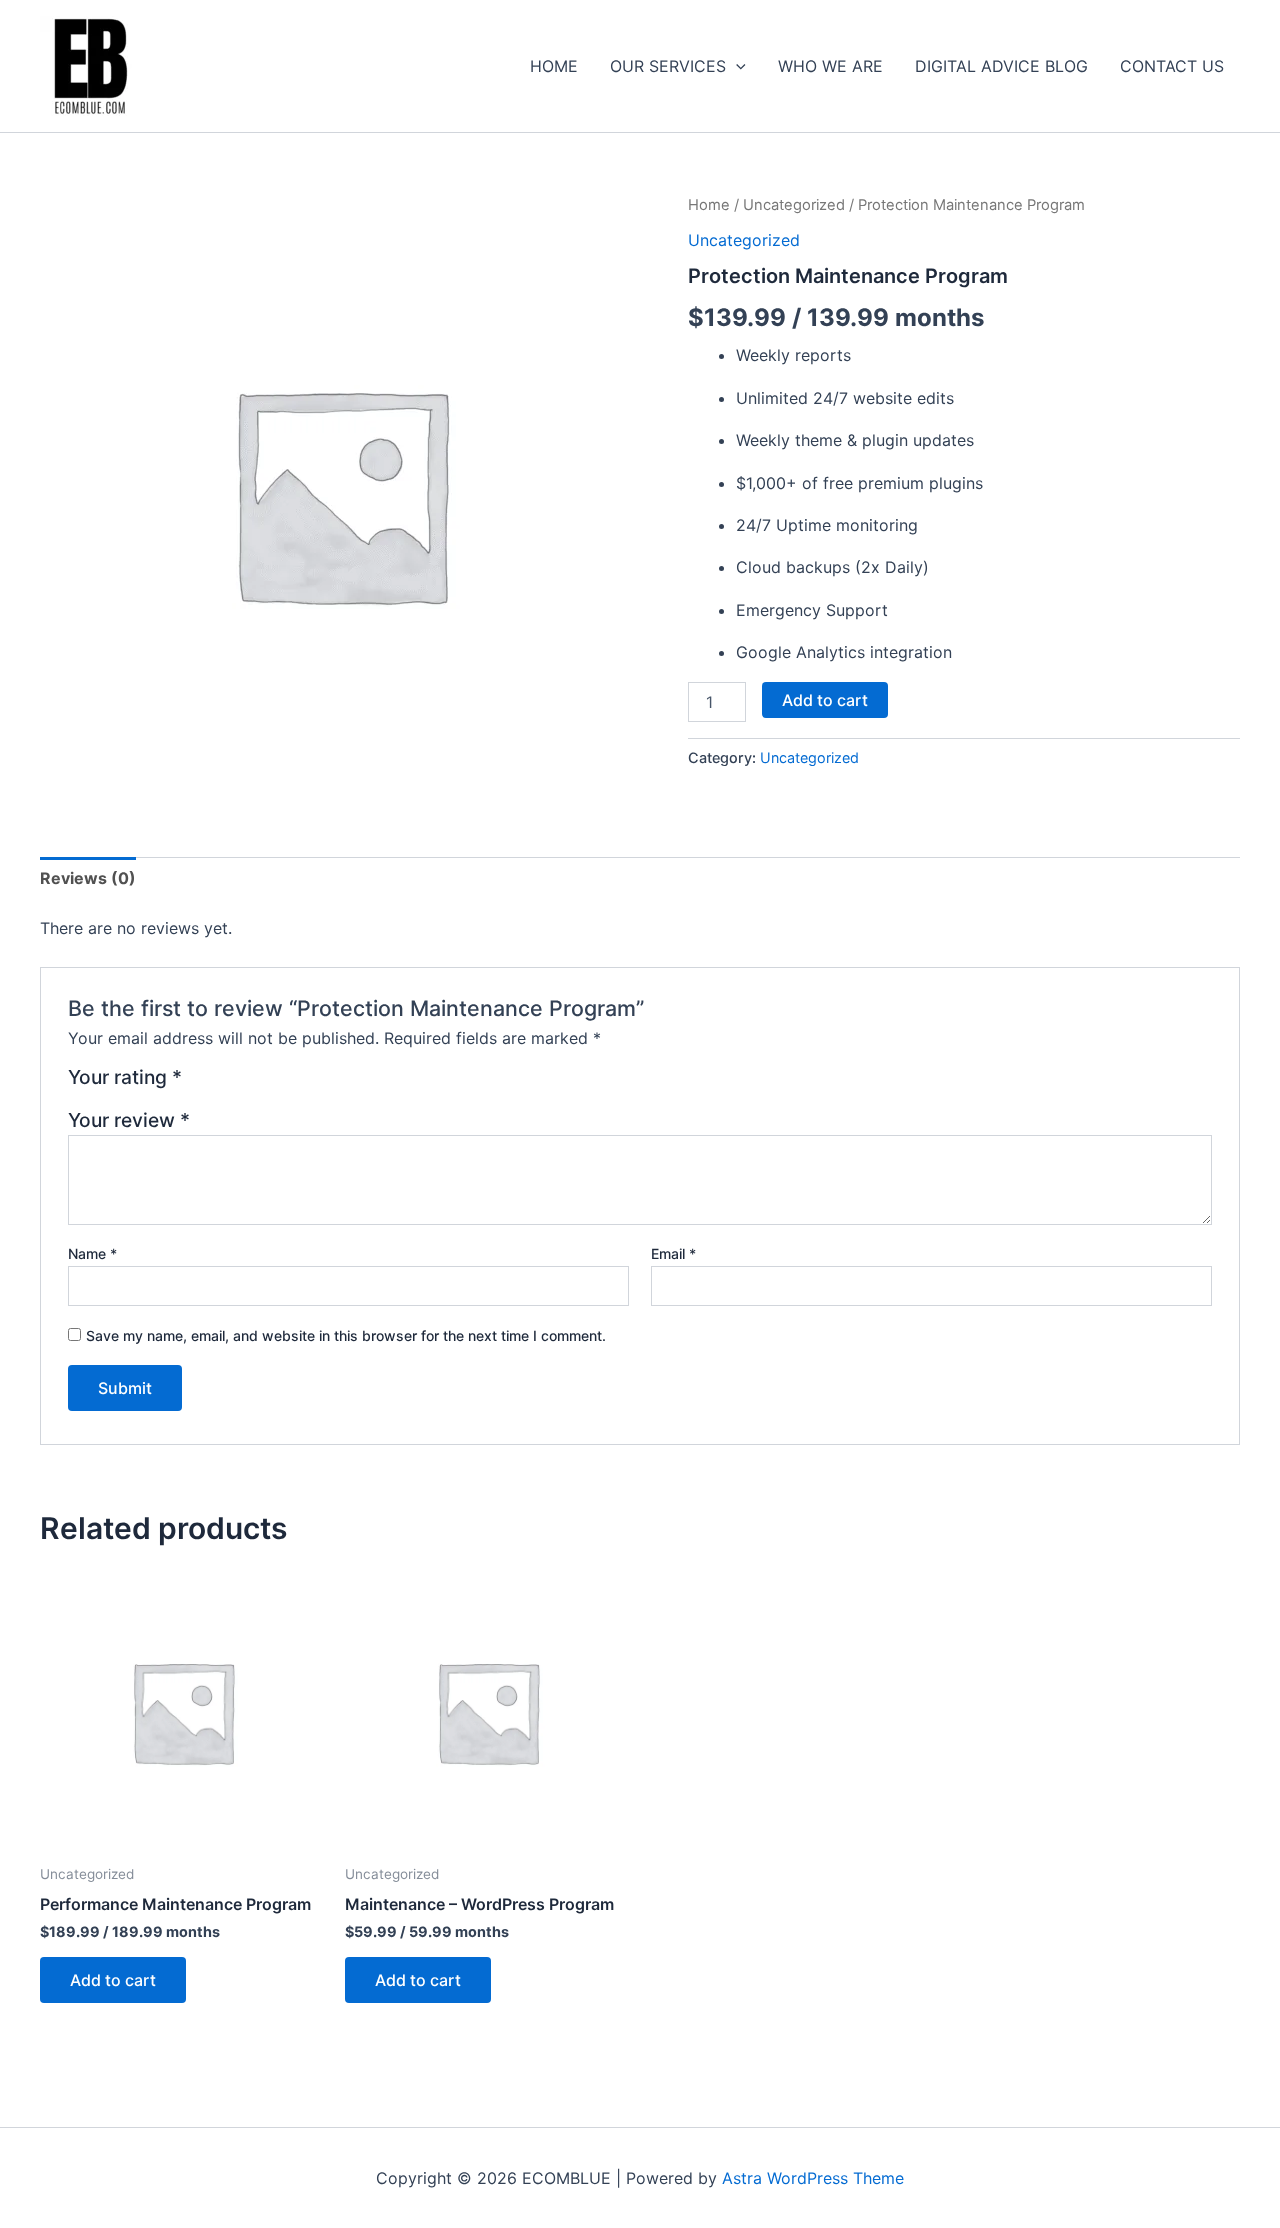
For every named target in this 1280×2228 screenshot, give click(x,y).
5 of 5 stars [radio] (297, 1084)
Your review (129, 1120)
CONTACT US (1172, 66)
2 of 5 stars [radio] (225, 1084)
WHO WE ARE (830, 66)
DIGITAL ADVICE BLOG (1001, 66)
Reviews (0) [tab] (88, 878)
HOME (554, 66)
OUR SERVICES (668, 66)
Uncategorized (794, 205)
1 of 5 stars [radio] (200, 1084)
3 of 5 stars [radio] (249, 1084)
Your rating (125, 1078)
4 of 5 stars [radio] (273, 1084)
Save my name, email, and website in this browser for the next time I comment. (346, 1335)
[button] (736, 66)
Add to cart (825, 700)
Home (709, 205)
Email (673, 1253)
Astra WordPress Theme (813, 2178)
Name (92, 1253)
